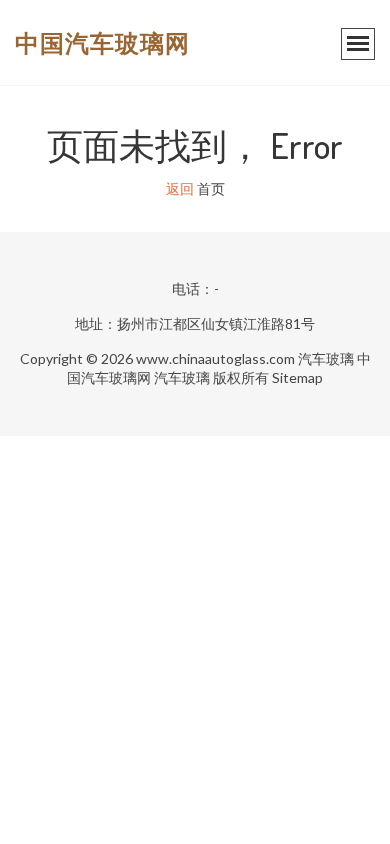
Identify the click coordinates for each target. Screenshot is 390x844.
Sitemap (297, 377)
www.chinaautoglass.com (215, 358)
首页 (211, 188)
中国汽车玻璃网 (102, 42)
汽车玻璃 (326, 358)
